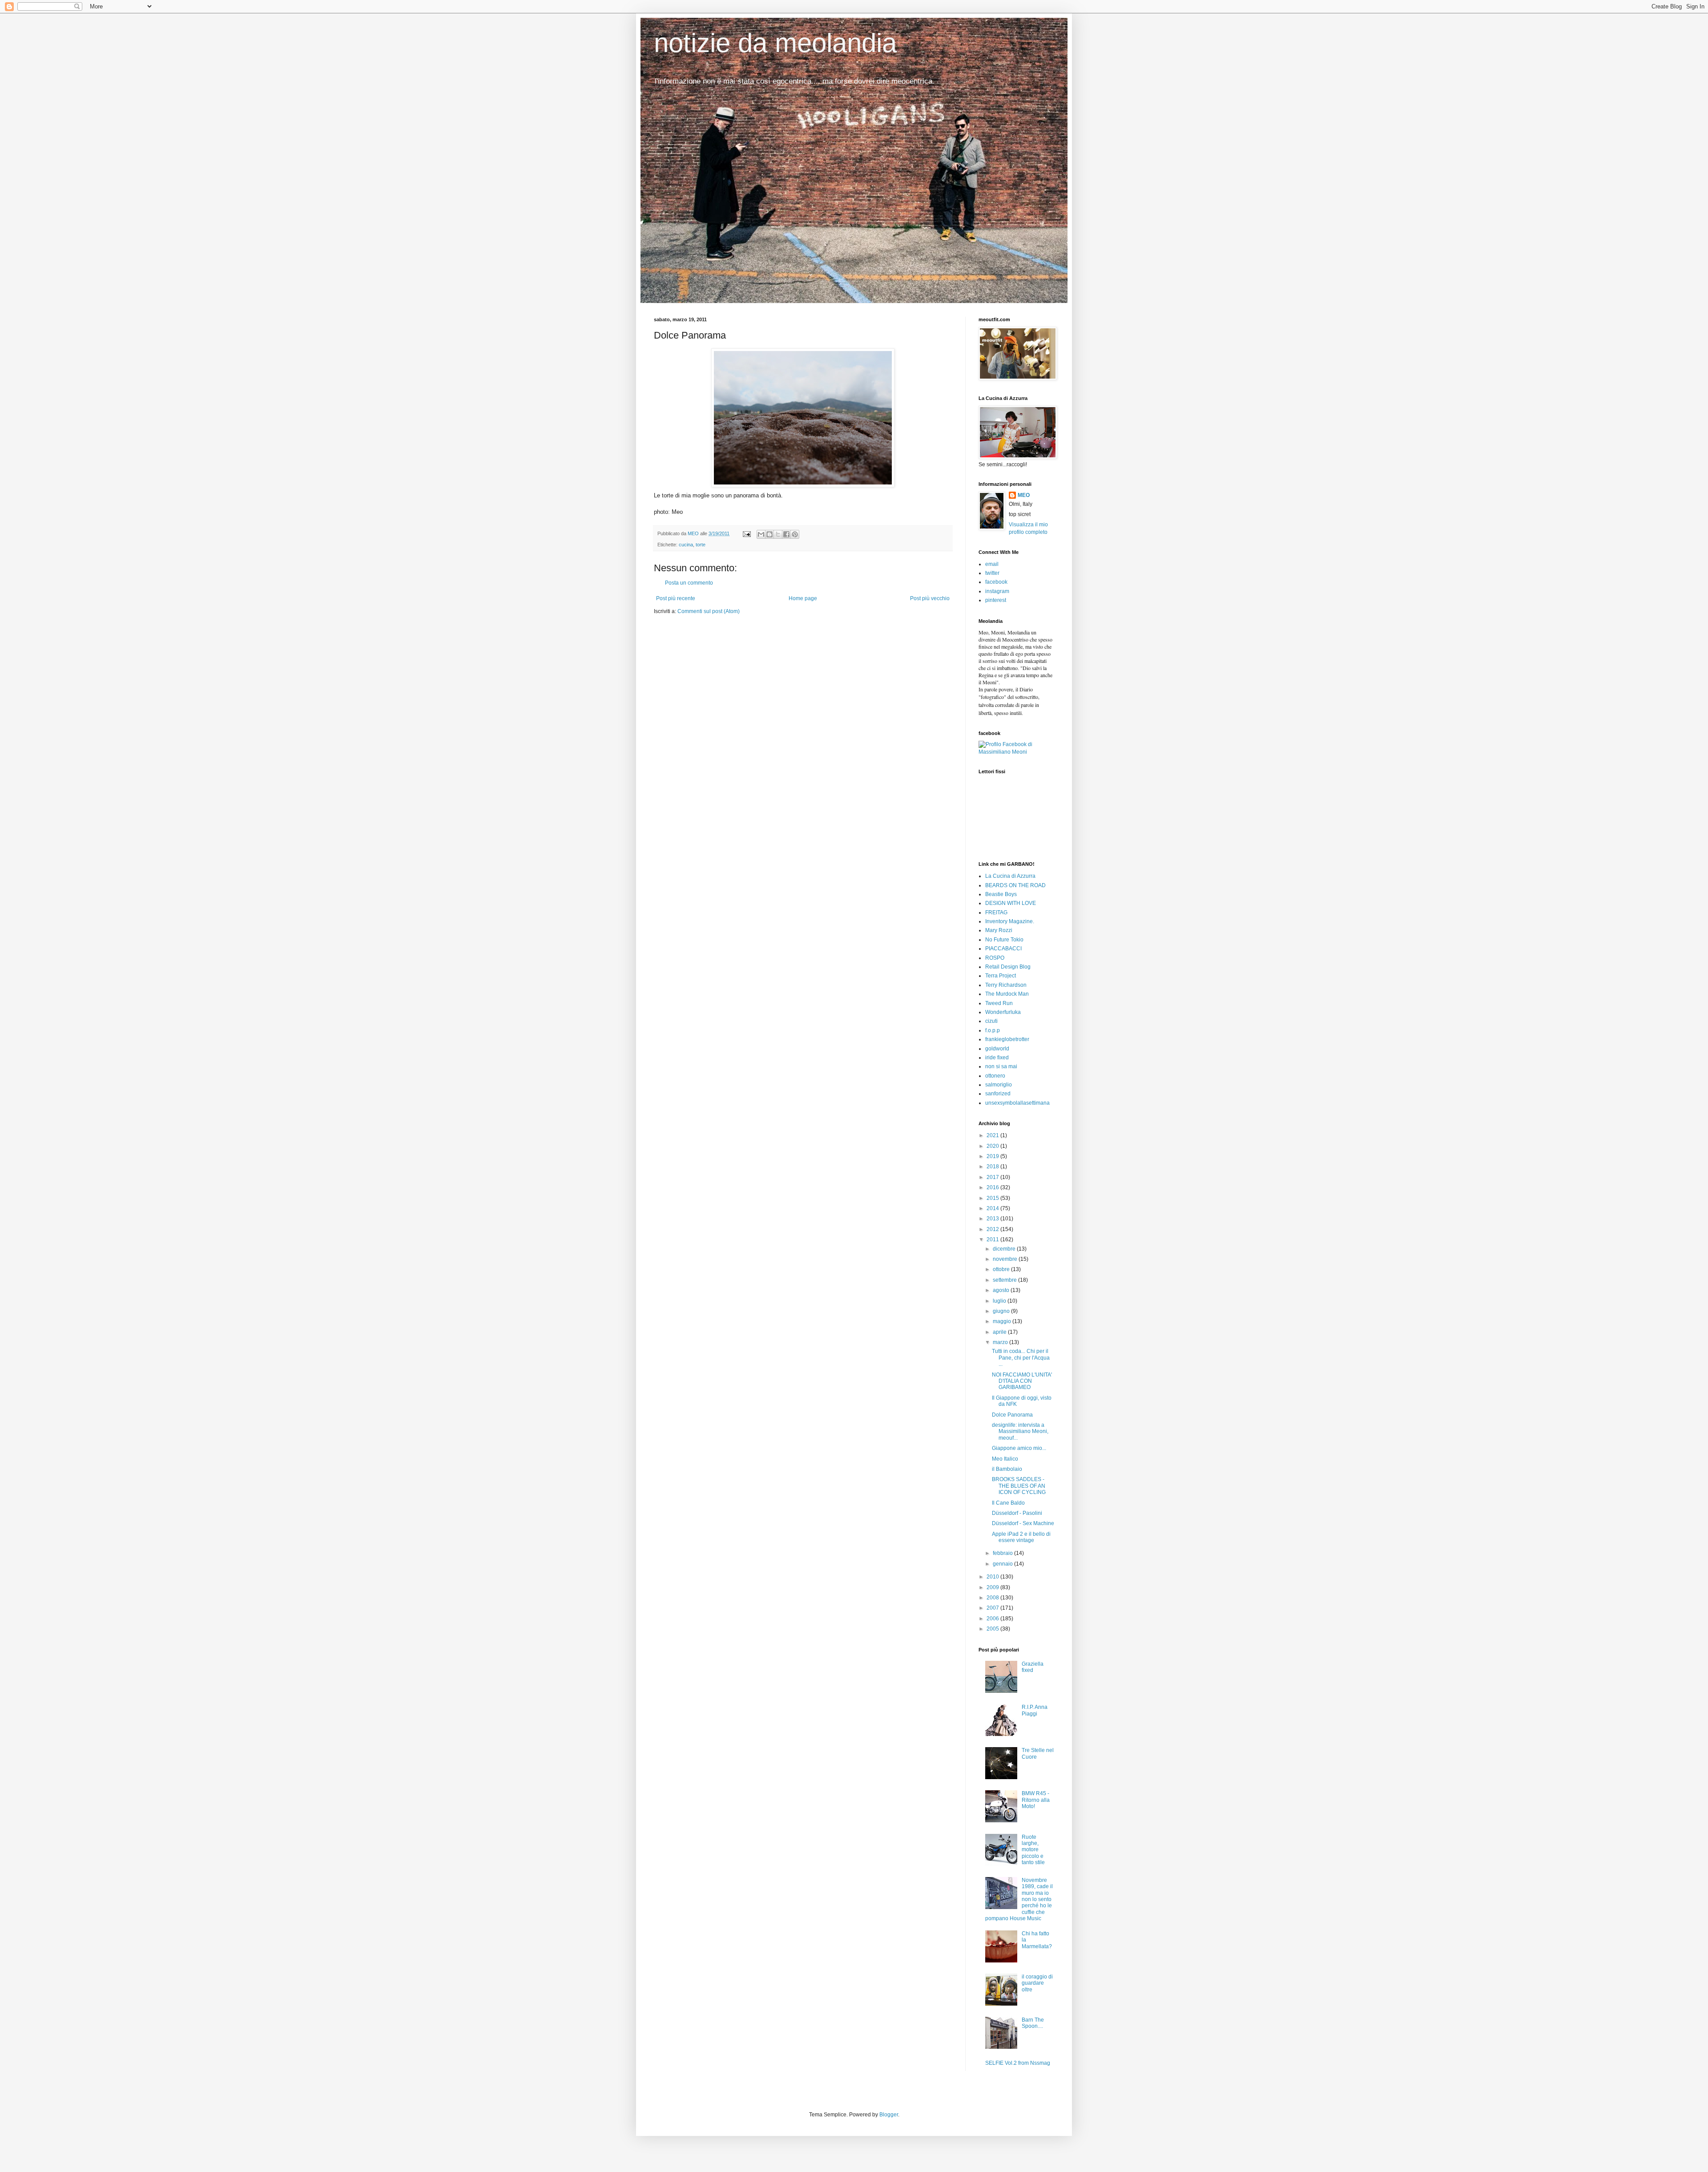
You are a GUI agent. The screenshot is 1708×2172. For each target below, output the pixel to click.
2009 (993, 1587)
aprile (1000, 1332)
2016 (993, 1187)
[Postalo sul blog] (769, 534)
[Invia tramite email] (761, 534)
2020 (993, 1146)
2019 (993, 1156)
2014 (993, 1208)
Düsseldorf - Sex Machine (1023, 1523)
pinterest (996, 600)
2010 (993, 1577)
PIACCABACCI (1003, 949)
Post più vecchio (930, 598)
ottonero (995, 1076)
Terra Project (1001, 976)
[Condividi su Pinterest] (795, 534)
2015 (993, 1198)
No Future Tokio (1004, 940)
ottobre (1002, 1269)
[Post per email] (746, 533)
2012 (993, 1229)
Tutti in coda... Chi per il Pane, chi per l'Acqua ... (1021, 1358)
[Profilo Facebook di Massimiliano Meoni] (1016, 752)
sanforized (998, 1094)
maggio (1003, 1321)
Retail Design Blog (1008, 967)
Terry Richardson (1006, 985)
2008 (993, 1598)
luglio (1000, 1301)
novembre (1006, 1259)
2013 (993, 1219)
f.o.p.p (993, 1030)
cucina (686, 545)
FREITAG (996, 912)
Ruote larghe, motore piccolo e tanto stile (1033, 1850)
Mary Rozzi (999, 930)
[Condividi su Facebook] (786, 534)
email (992, 564)
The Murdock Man (1007, 994)
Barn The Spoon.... (1033, 2023)
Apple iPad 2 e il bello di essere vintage (1021, 1537)
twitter (992, 573)
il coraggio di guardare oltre (1037, 1983)
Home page (803, 598)
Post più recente (676, 598)
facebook (996, 582)
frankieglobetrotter (1007, 1039)
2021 (993, 1135)
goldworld (997, 1049)
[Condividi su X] (778, 534)
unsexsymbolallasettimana (1017, 1103)
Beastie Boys (1001, 894)
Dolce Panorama (1012, 1415)
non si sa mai (1001, 1066)
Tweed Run (999, 1003)
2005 (993, 1629)
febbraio (1003, 1553)
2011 (993, 1239)
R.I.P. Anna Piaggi (1035, 1710)
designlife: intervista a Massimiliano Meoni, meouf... (1020, 1431)
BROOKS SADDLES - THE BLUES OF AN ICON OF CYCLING (1019, 1486)
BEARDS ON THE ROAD (1015, 885)
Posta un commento (689, 583)
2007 (993, 1608)
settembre (1005, 1280)
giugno (1002, 1311)
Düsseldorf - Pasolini (1017, 1513)
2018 (993, 1167)
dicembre (1005, 1249)
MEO (1024, 495)
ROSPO (995, 958)
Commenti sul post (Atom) (709, 611)
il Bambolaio (1007, 1469)
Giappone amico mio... (1019, 1448)
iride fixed (997, 1058)
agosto (1002, 1290)
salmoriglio (999, 1085)
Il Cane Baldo (1008, 1503)
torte (701, 545)
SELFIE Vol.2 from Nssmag (1018, 2063)
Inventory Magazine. (1010, 921)
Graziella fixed (1033, 1667)
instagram (997, 591)
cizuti (991, 1021)
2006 (993, 1619)
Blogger (889, 2115)
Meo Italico (1005, 1459)
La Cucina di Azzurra (1010, 876)
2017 (993, 1177)
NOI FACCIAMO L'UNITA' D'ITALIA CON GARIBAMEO (1022, 1381)
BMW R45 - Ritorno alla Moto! (1036, 1800)
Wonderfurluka (1003, 1012)
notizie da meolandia (775, 43)
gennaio (1003, 1564)
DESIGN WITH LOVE (1011, 903)
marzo (1001, 1342)
